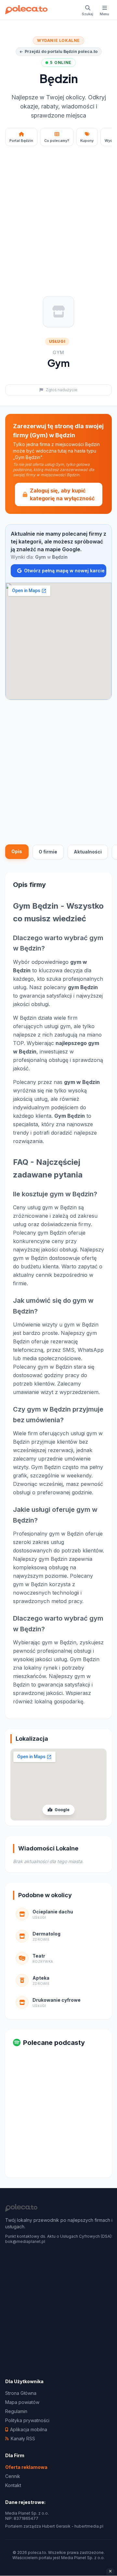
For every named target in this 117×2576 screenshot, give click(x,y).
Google (62, 1810)
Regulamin (16, 2411)
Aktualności (88, 852)
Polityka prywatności (27, 2420)
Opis (17, 851)
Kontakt (13, 2485)
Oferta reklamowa (26, 2467)
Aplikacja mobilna (29, 2429)
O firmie (48, 852)
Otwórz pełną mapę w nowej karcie (64, 571)
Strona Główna (21, 2393)
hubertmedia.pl (89, 2526)
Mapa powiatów (22, 2402)
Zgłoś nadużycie (62, 390)
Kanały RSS (23, 2439)
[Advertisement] (58, 212)
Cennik (13, 2476)
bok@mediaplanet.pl (25, 2241)
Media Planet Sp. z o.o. (83, 2558)
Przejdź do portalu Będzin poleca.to (61, 51)
